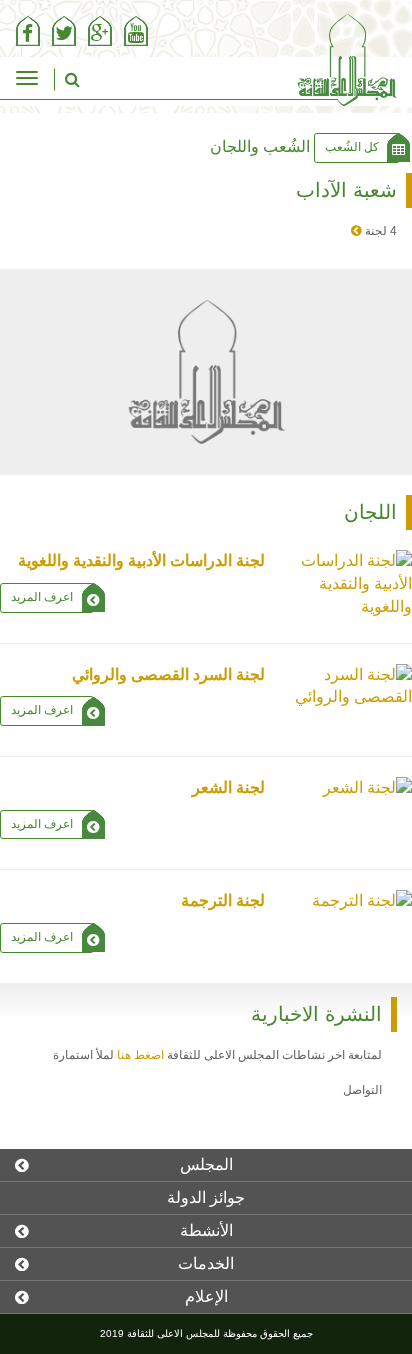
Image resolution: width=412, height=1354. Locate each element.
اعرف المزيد (42, 597)
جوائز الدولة (206, 1197)
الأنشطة (206, 1230)
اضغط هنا (140, 1055)
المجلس (206, 1164)
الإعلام (206, 1296)
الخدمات (206, 1263)
